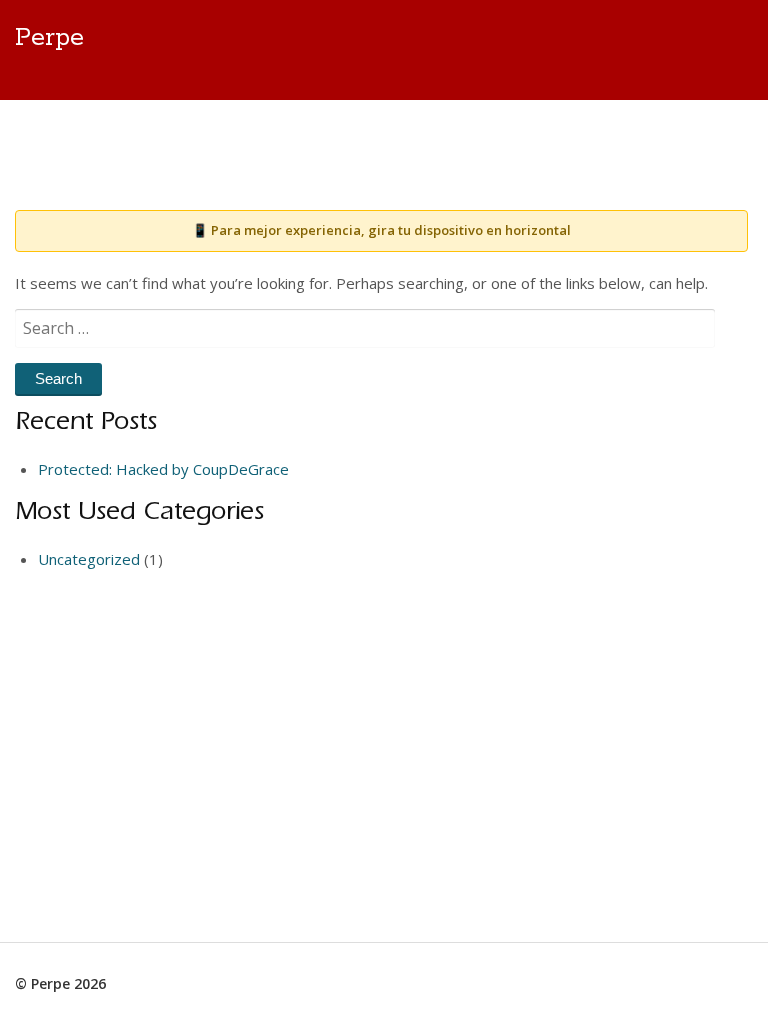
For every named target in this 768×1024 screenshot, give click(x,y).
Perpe (49, 38)
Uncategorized (89, 559)
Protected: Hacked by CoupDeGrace (163, 469)
